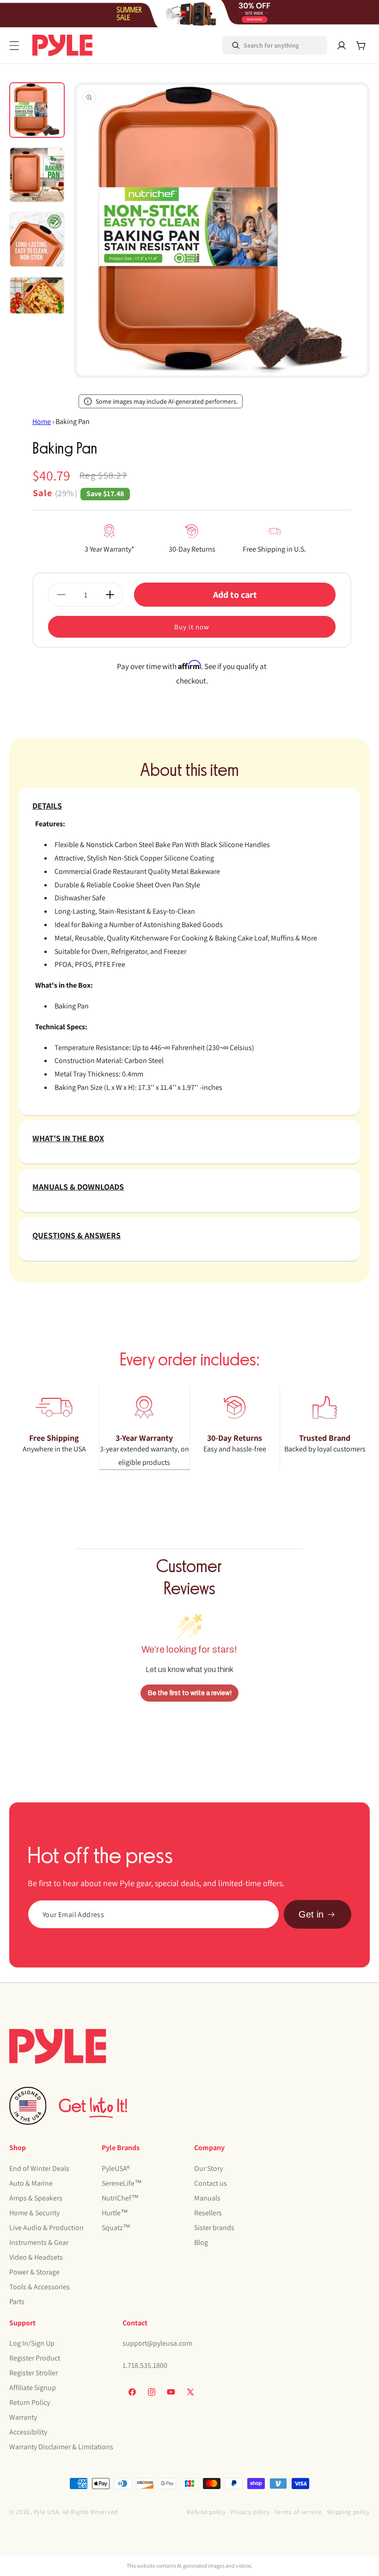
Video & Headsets (36, 2257)
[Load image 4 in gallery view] (37, 304)
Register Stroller (34, 2373)
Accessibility (28, 2432)
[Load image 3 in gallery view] (37, 240)
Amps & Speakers (36, 2198)
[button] (14, 46)
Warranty (23, 2417)
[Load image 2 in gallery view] (37, 175)
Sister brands (214, 2228)
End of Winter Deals (39, 2168)
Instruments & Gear (39, 2242)
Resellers (208, 2213)
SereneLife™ (122, 2183)
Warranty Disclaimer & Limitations (61, 2447)
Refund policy (206, 2512)
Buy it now (192, 627)
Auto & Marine (31, 2183)
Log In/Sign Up (32, 2343)
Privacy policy (250, 2512)
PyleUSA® (116, 2168)
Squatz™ (116, 2228)
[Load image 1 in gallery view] (37, 110)
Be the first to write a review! (190, 1693)
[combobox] (262, 45)
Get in (311, 1914)
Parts (17, 2302)
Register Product (35, 2358)
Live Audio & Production (46, 2228)
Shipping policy (348, 2512)
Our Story (208, 2168)
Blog (201, 2242)
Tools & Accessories (40, 2287)
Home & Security (34, 2213)
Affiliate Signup (33, 2388)
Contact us (211, 2183)
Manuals (207, 2198)
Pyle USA (46, 2512)
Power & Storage (34, 2272)
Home (42, 421)
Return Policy (30, 2402)
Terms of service (298, 2512)
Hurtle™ (115, 2213)
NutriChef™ (120, 2198)
